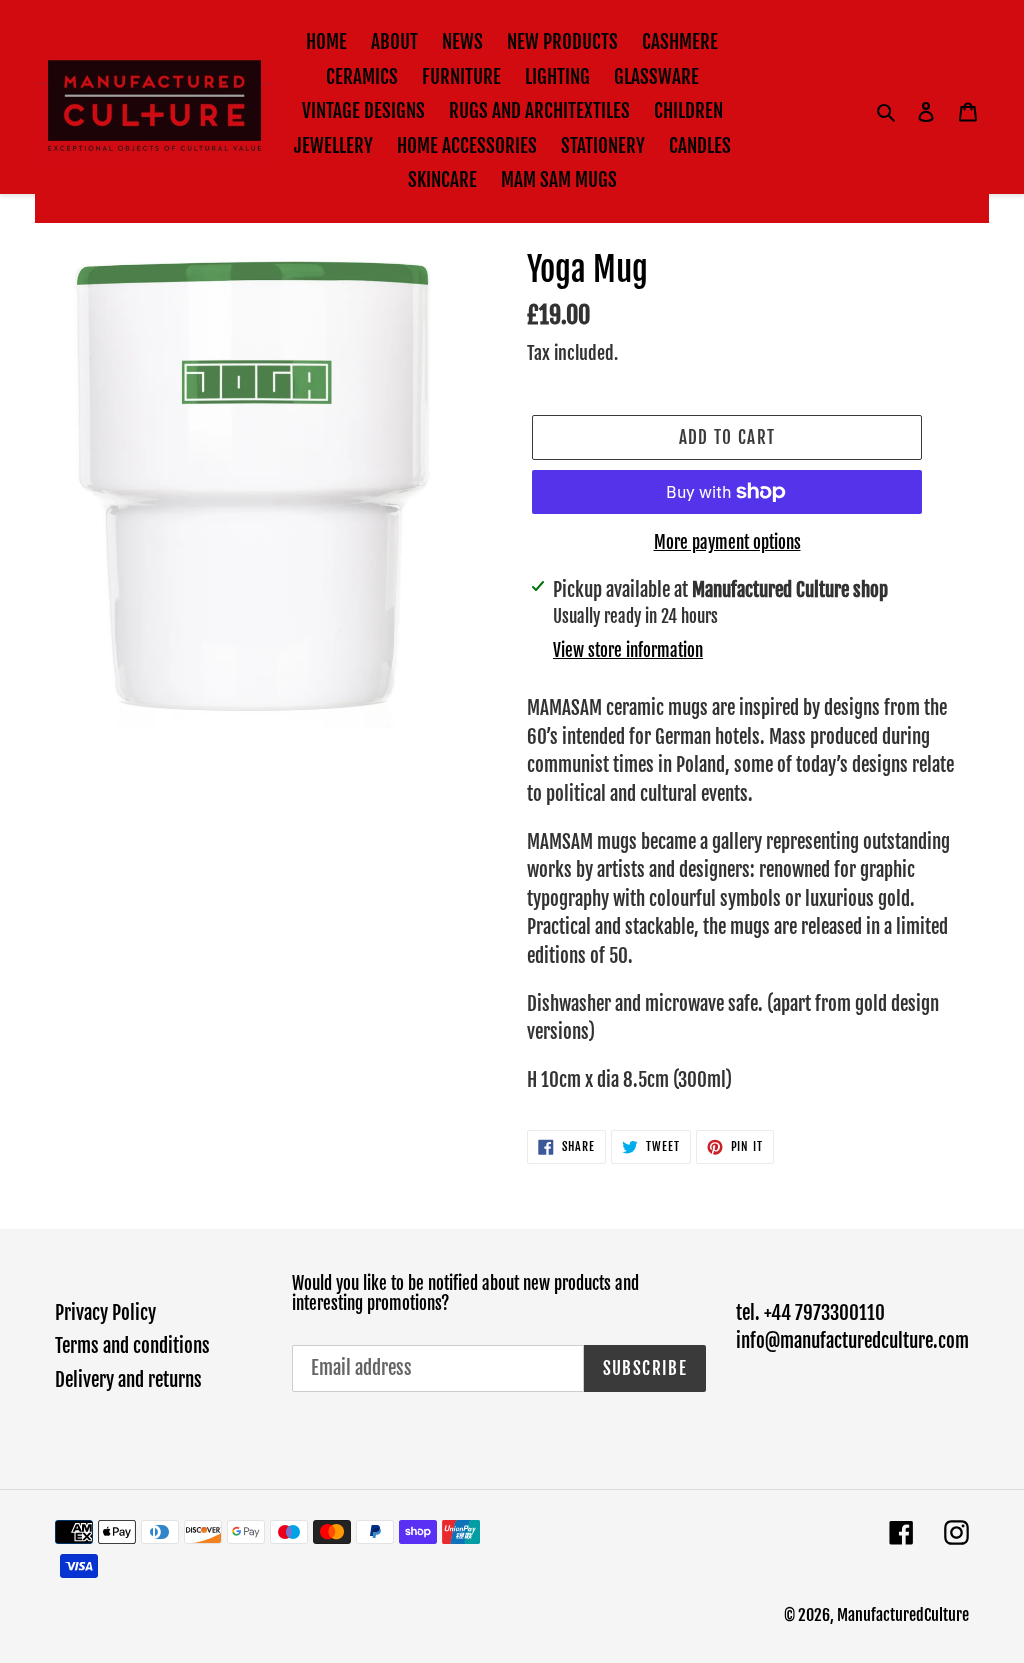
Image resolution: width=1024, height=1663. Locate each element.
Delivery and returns (128, 1380)
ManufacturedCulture (903, 1615)
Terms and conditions (132, 1346)
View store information (628, 650)
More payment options (727, 542)
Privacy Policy (105, 1313)
